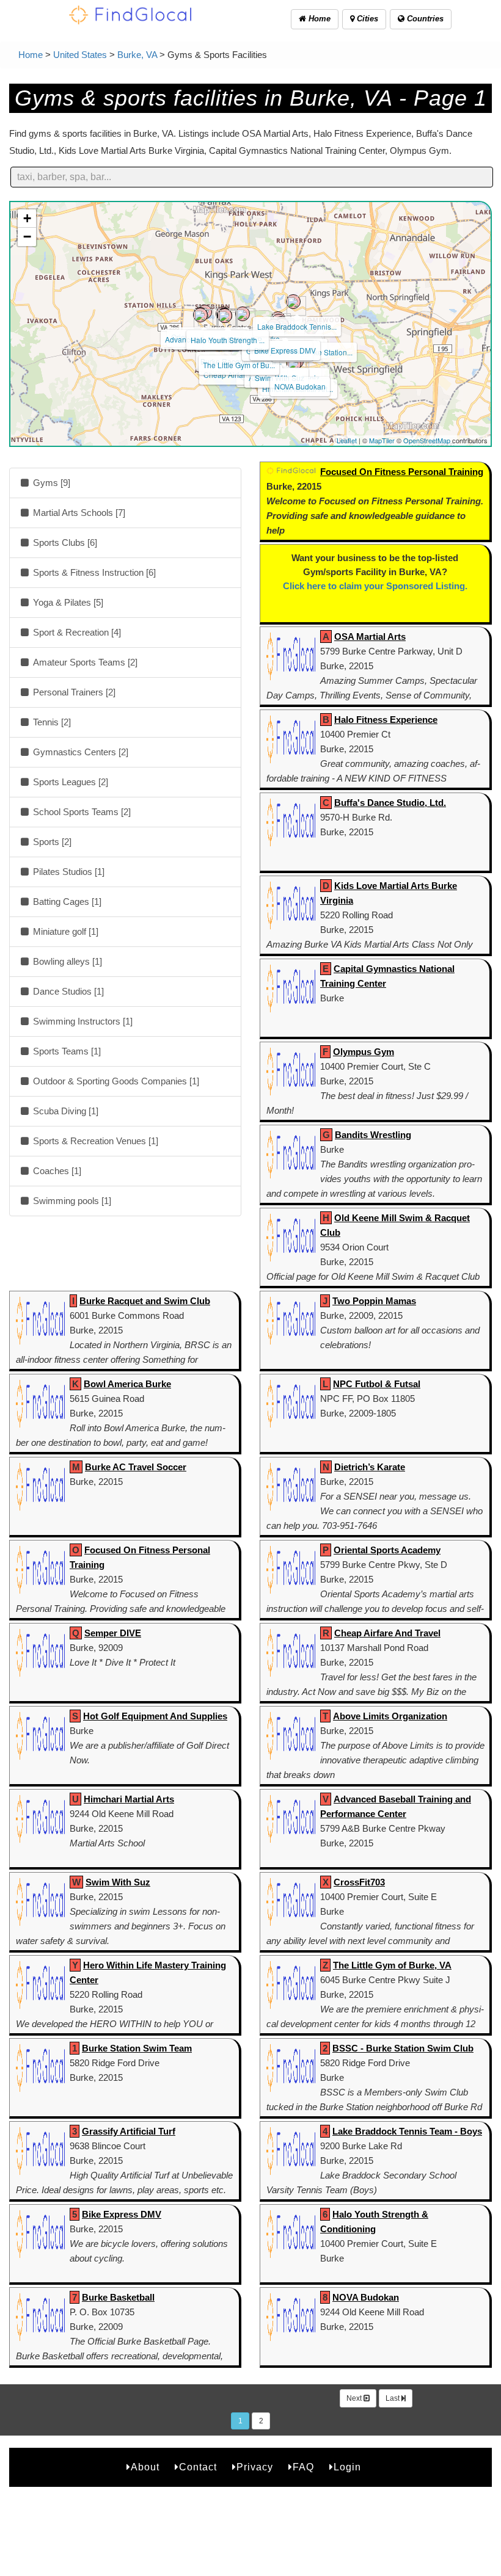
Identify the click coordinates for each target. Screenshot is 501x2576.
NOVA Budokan (300, 386)
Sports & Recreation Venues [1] (94, 1141)
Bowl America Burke (127, 1384)
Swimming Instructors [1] (82, 1021)
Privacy (255, 2467)
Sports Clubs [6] (64, 542)
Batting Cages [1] (66, 902)
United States (80, 55)
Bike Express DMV (285, 350)
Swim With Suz (118, 1882)
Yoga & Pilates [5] (67, 602)
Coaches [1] (56, 1171)
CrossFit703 (359, 1882)
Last (393, 2398)
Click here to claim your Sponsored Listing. (375, 586)
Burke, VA (137, 55)
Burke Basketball (118, 2297)
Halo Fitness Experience (386, 720)
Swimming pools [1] (71, 1201)
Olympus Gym (364, 1052)
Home (318, 19)
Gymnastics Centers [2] (79, 752)
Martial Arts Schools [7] (78, 513)
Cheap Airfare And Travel (387, 1633)
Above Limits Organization (390, 1716)
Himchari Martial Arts (129, 1799)
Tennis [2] (51, 722)
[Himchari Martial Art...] (294, 364)
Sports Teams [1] (66, 1051)
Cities (366, 19)
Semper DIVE (113, 1633)
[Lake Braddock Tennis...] (293, 302)
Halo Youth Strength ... (228, 340)
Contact (198, 2467)
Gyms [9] (50, 483)
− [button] (27, 237)
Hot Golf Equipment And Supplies (155, 1716)
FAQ (303, 2467)
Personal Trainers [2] (73, 692)
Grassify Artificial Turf (129, 2131)
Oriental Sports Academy (387, 1550)
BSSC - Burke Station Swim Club (403, 2048)
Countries (424, 19)
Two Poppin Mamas (374, 1301)
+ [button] (27, 218)
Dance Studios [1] (67, 991)
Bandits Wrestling (373, 1135)
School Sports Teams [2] (81, 812)
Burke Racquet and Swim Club (145, 1301)
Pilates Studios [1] (68, 872)
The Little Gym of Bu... (239, 365)
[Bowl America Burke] (243, 314)
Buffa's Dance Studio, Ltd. (390, 803)
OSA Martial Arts (370, 637)
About (145, 2467)
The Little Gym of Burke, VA (392, 1965)
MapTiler (382, 440)
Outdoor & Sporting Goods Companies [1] (115, 1081)
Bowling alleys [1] (66, 961)
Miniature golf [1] (64, 931)
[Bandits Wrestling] (225, 316)
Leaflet (347, 440)
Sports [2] (51, 842)
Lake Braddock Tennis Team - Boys (407, 2131)
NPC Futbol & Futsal (377, 1384)
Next (355, 2398)
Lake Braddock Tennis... (297, 326)
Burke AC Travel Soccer (136, 1467)
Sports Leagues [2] (69, 782)
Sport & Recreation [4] (76, 632)
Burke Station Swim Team (137, 2048)
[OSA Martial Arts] (200, 315)
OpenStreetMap (427, 440)
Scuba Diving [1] (64, 1111)
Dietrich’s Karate (370, 1467)
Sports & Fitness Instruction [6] (93, 572)
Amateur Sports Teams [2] (84, 662)
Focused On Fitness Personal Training (402, 472)
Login (347, 2467)
